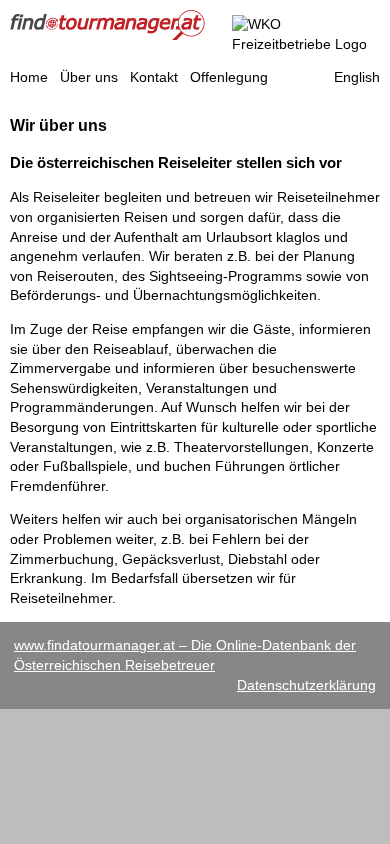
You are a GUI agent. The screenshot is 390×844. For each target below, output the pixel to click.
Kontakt (154, 77)
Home (29, 77)
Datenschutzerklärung (306, 685)
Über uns (89, 77)
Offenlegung (229, 77)
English (357, 77)
